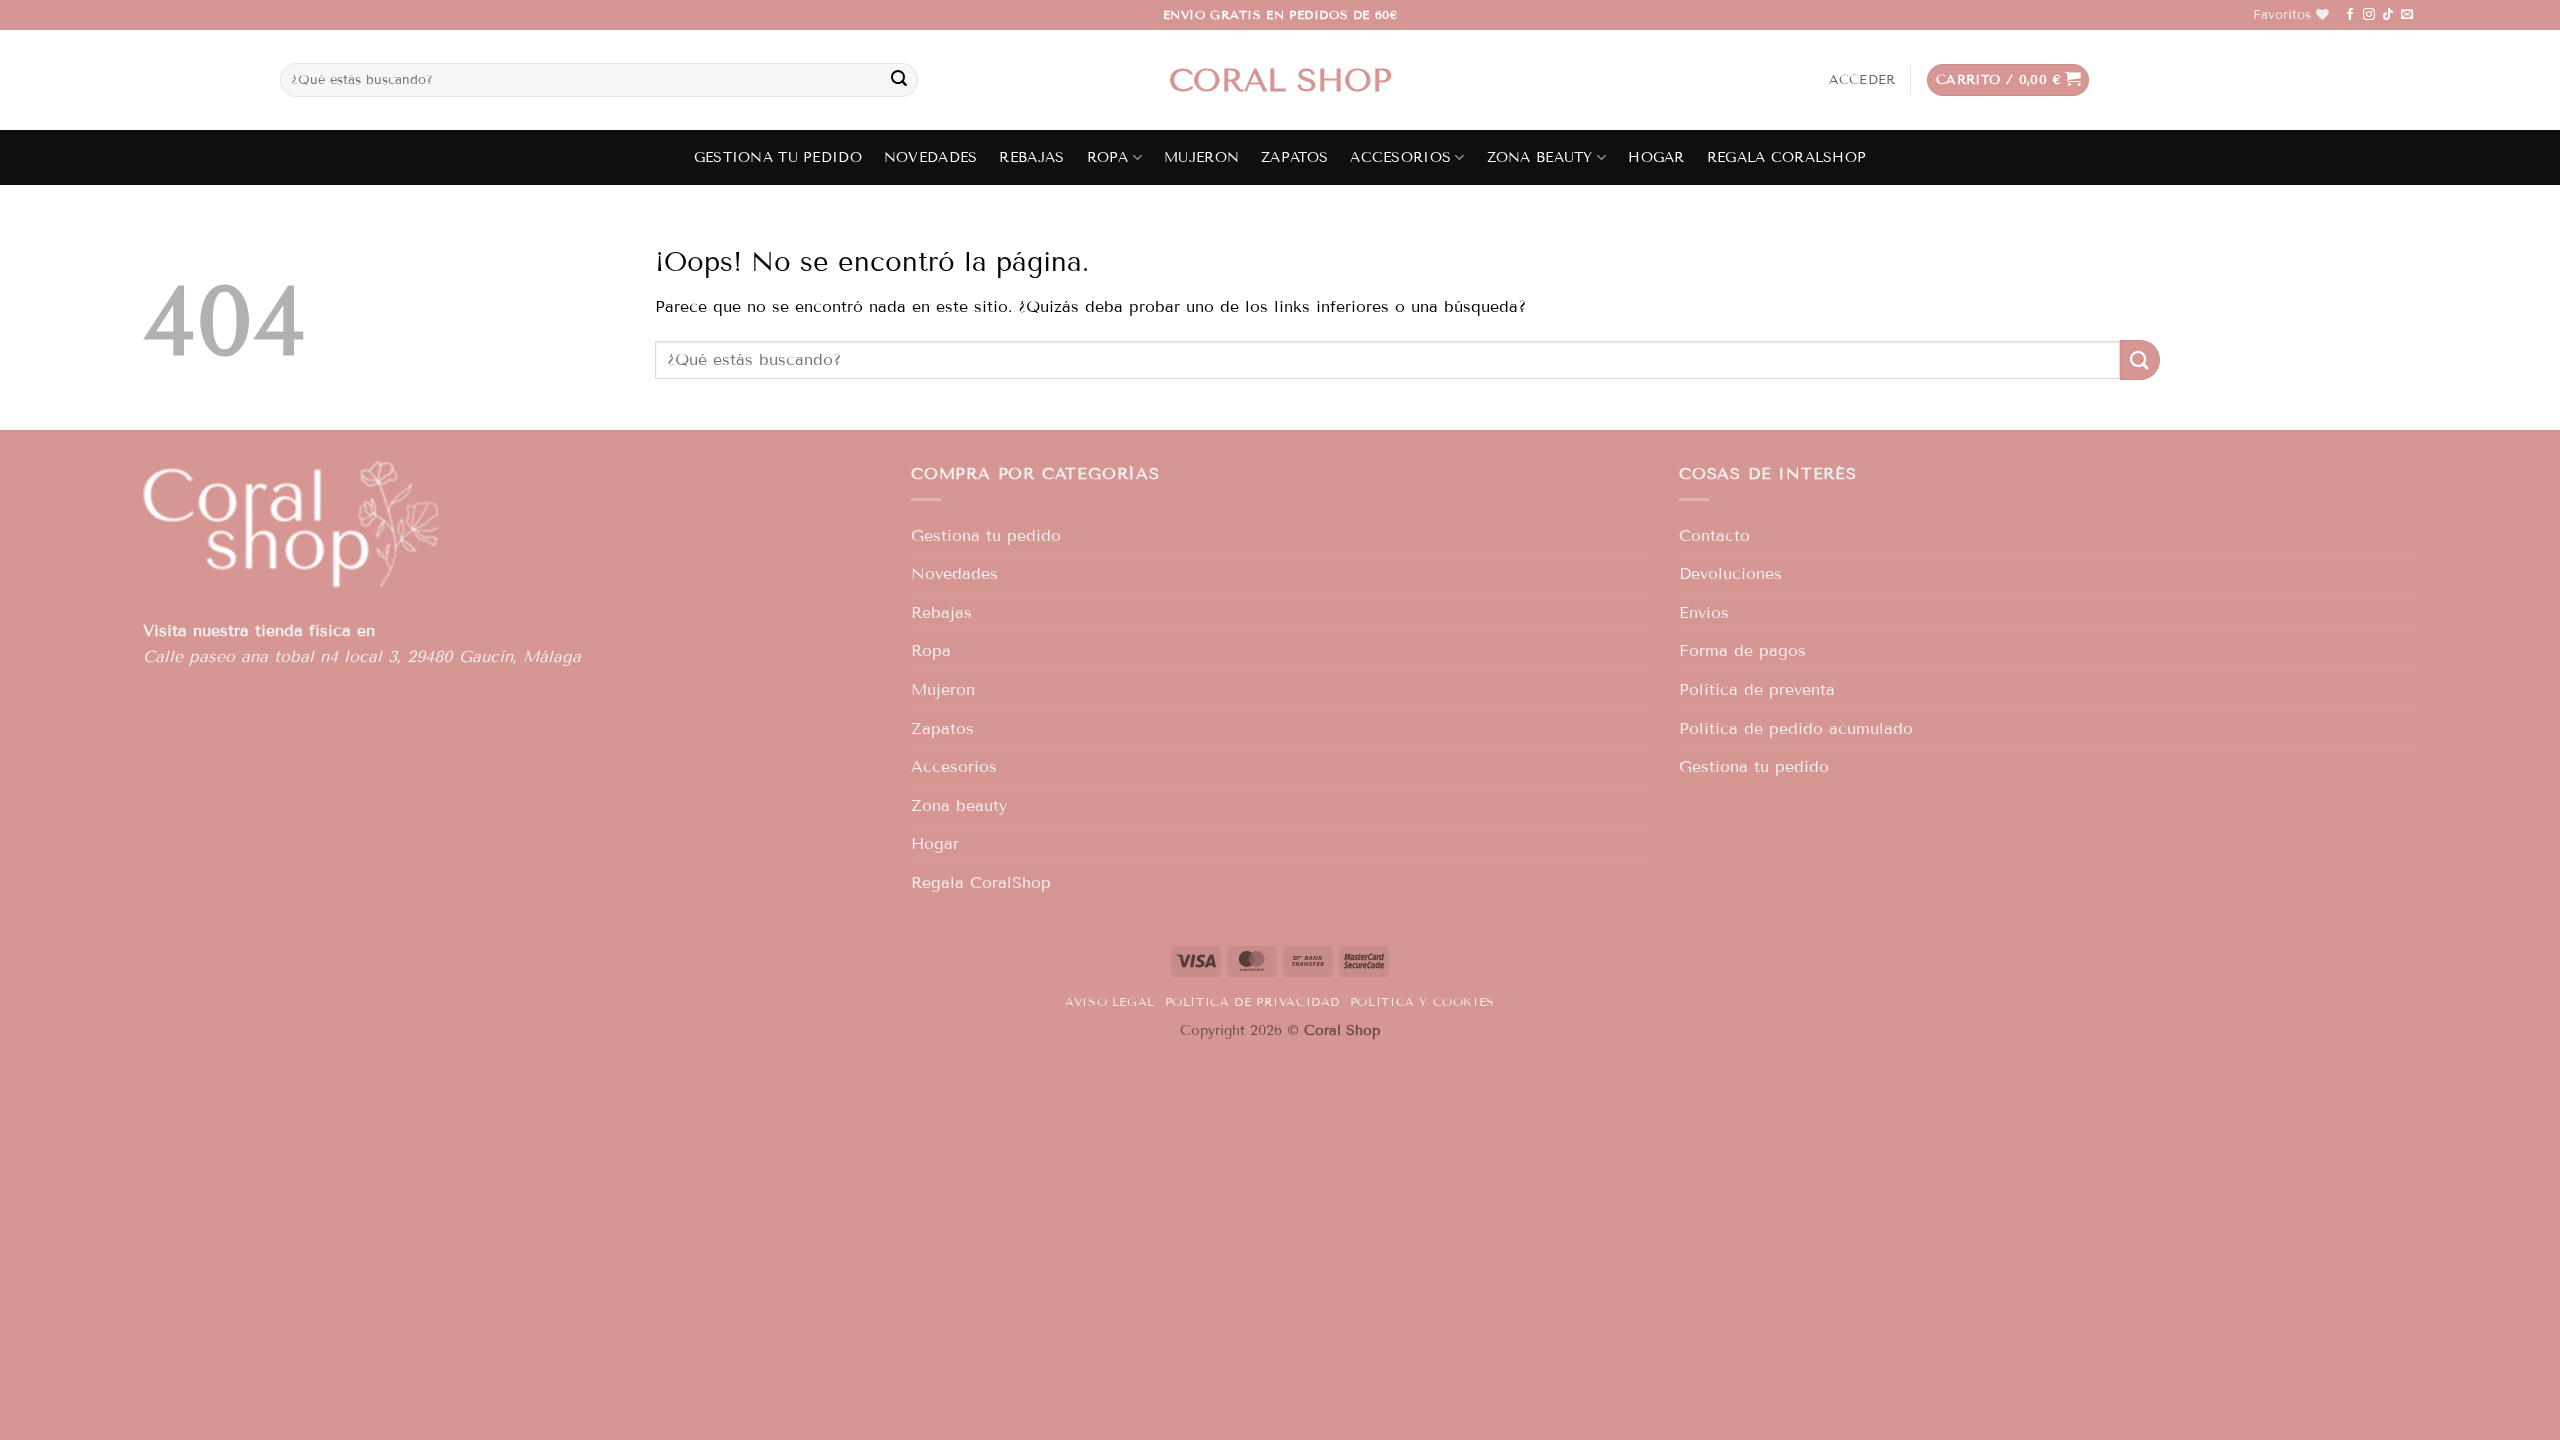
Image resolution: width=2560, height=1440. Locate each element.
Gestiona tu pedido (778, 157)
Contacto (1714, 535)
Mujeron (1201, 157)
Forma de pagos (1742, 650)
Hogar (1656, 157)
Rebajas (1031, 157)
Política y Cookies (1422, 1001)
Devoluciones (1730, 573)
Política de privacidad (1252, 1001)
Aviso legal (1110, 1001)
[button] (1862, 80)
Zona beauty (1540, 157)
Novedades (931, 157)
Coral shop (1280, 80)
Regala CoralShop (1787, 157)
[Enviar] (899, 80)
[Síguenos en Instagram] (2369, 15)
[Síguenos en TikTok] (2388, 15)
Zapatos (1294, 157)
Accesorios (1400, 157)
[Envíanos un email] (2407, 15)
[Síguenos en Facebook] (2350, 15)
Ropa (1108, 157)
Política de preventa (1757, 689)
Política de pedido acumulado (1796, 728)
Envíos (1704, 612)
